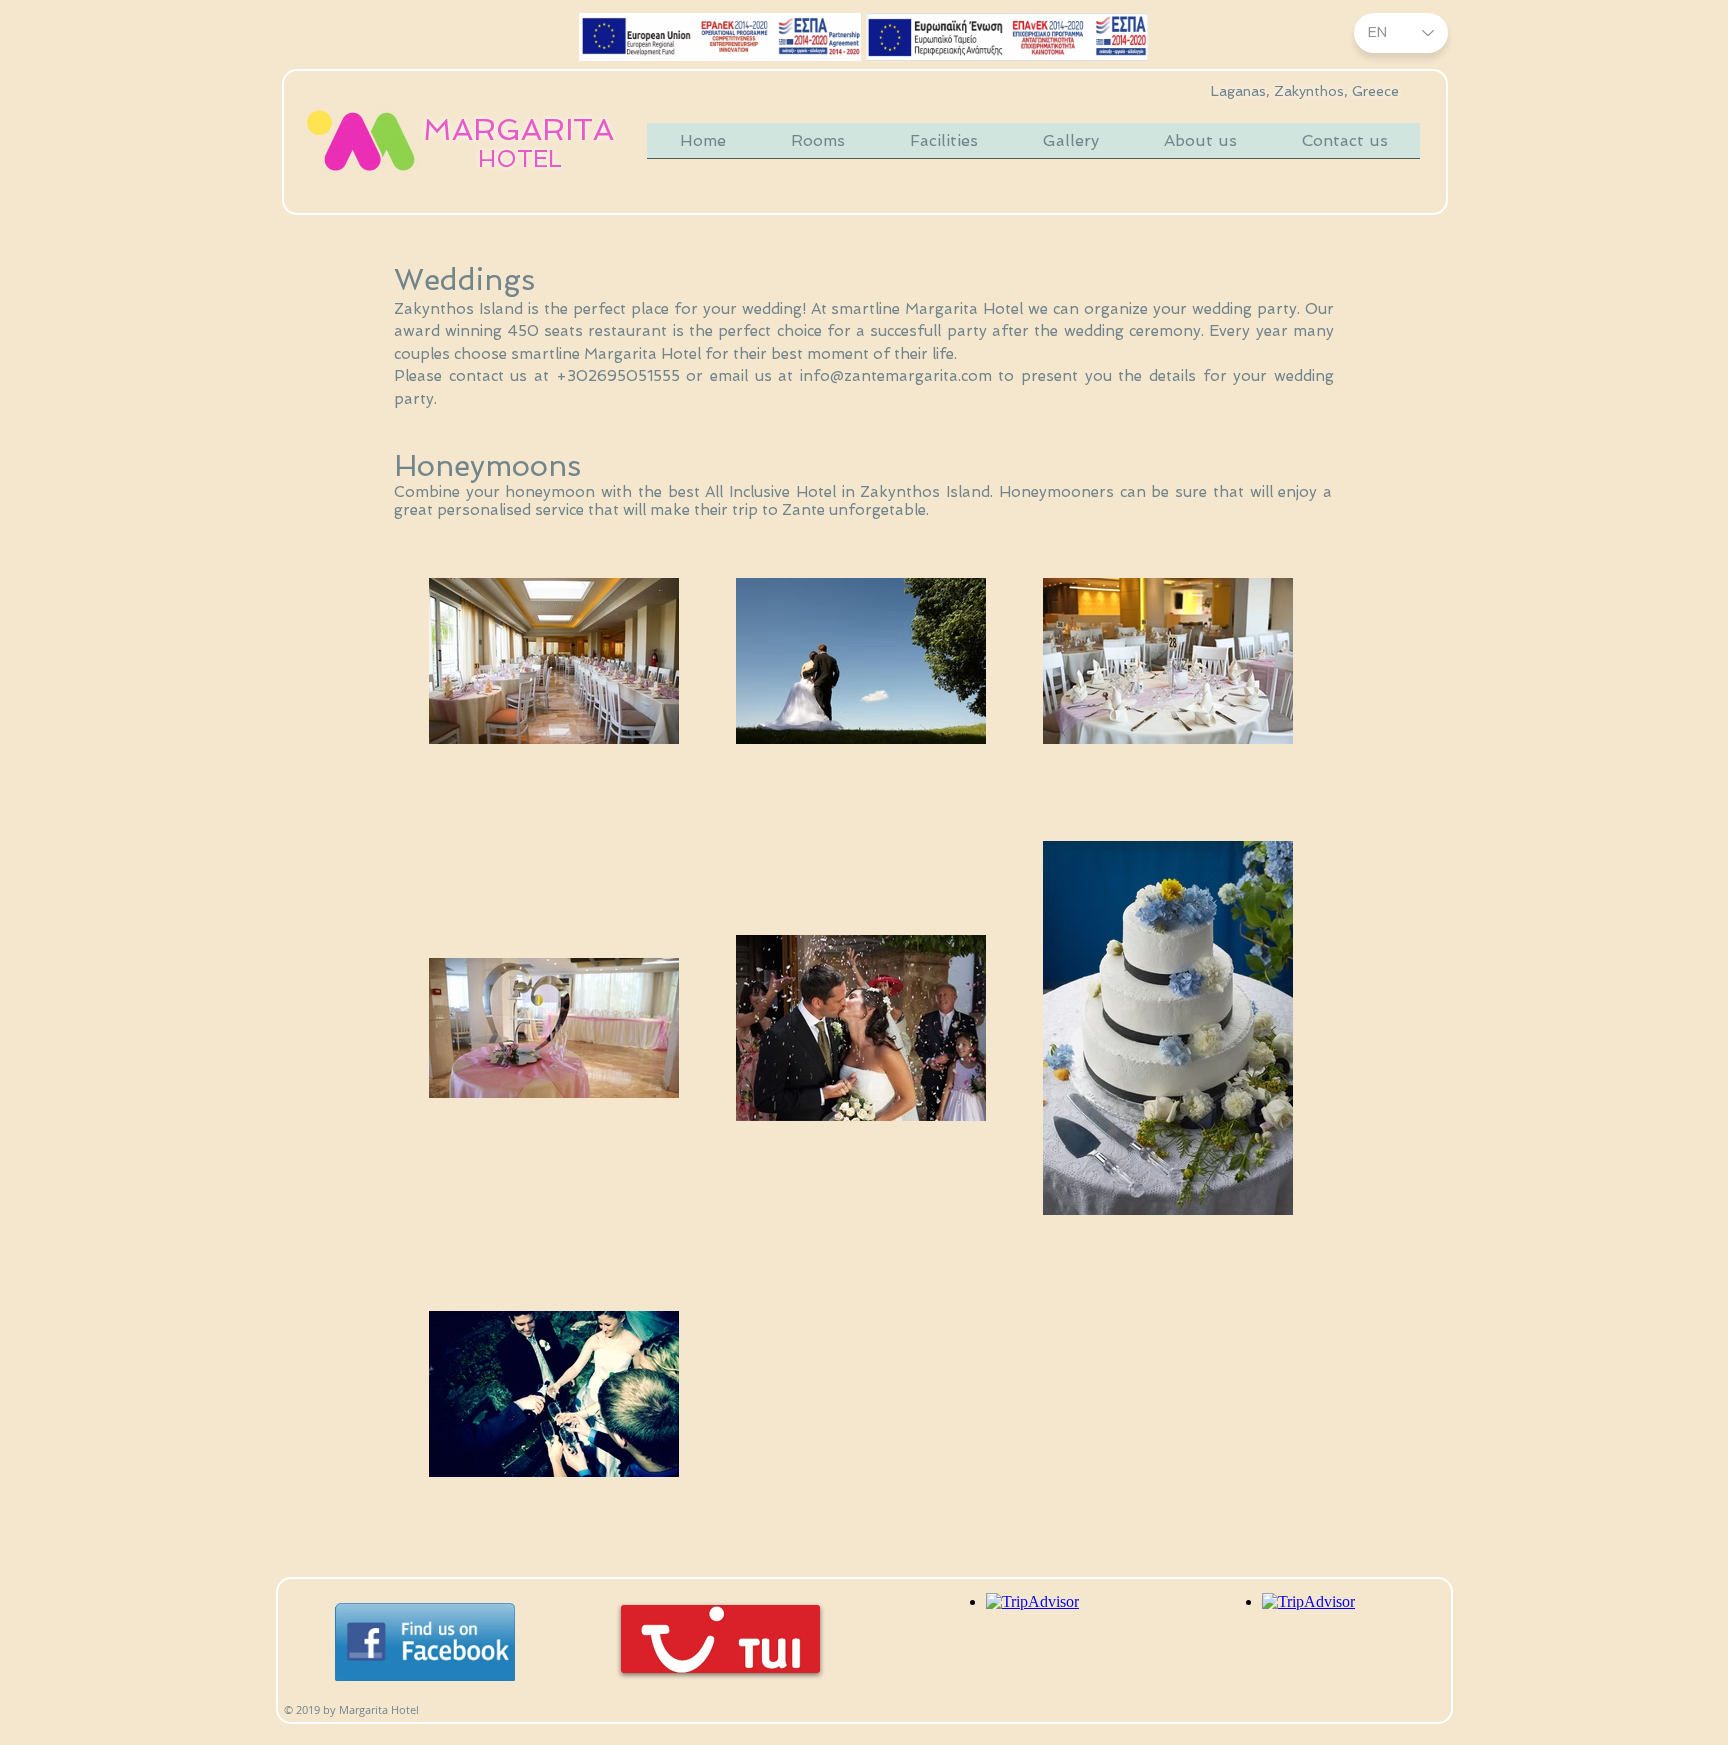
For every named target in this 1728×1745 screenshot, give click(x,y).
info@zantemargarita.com (896, 376)
